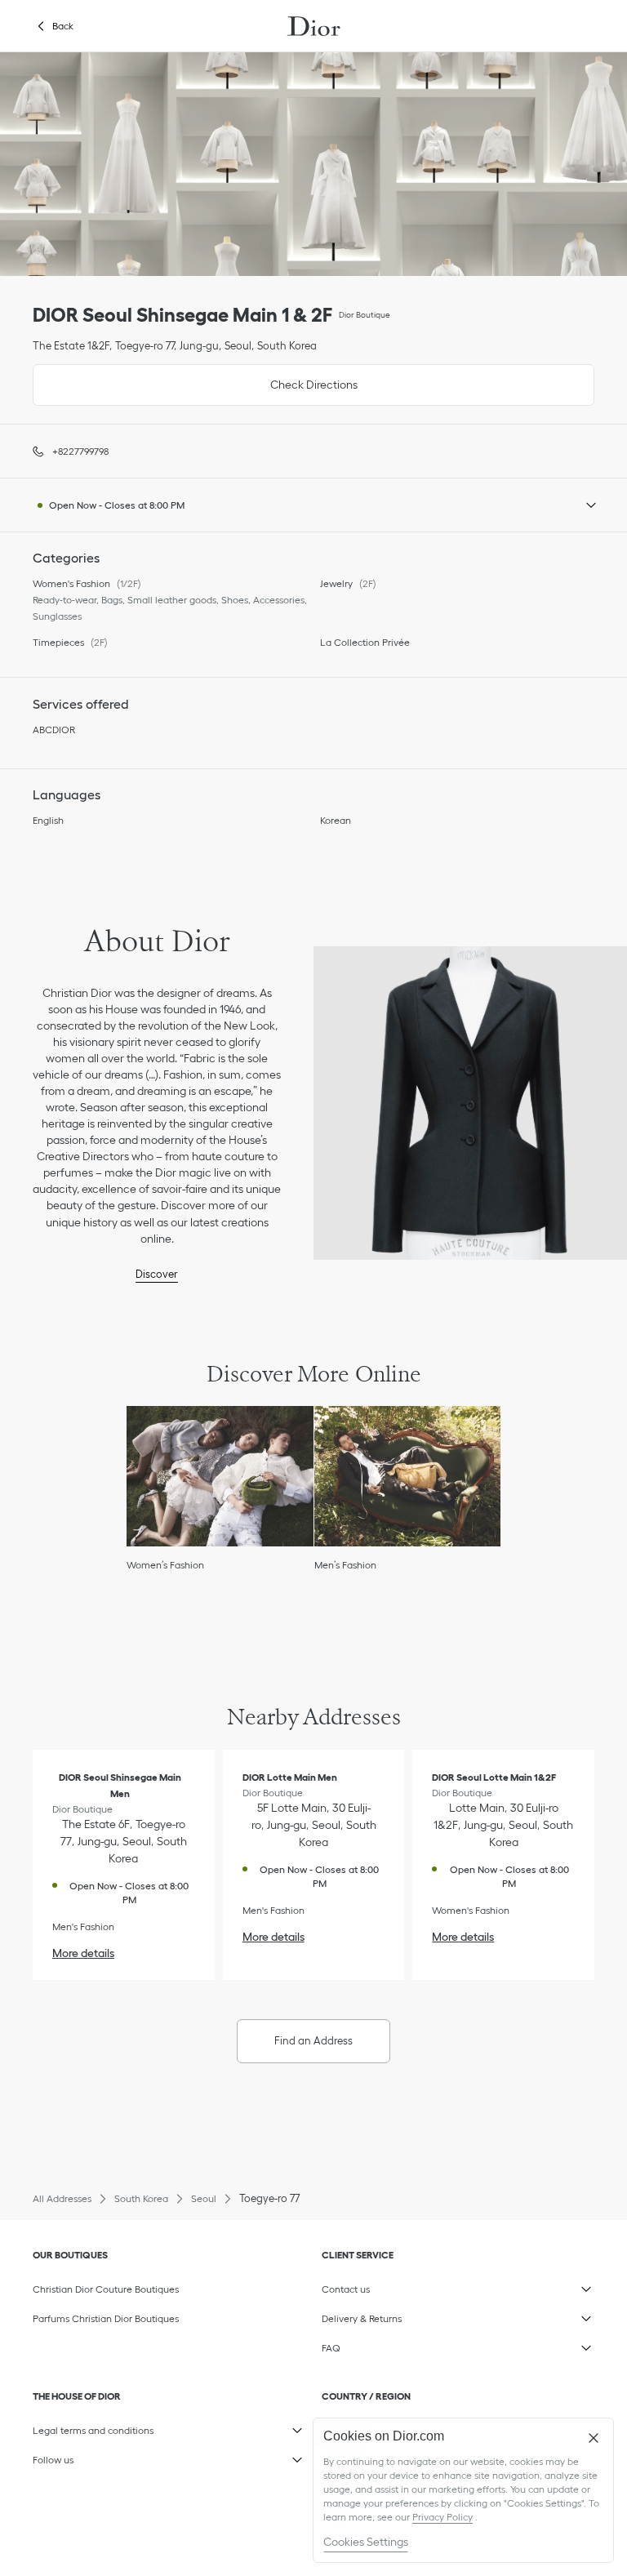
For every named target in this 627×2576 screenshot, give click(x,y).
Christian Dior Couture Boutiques (106, 2289)
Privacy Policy (442, 2517)
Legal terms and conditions (111, 2427)
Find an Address (313, 2041)
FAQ (400, 2345)
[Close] (594, 2438)
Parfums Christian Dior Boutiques (106, 2318)
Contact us (400, 2286)
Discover (157, 1274)
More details (83, 1953)
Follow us (111, 2457)
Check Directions (195, 378)
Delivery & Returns (400, 2316)
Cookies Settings (366, 2542)
